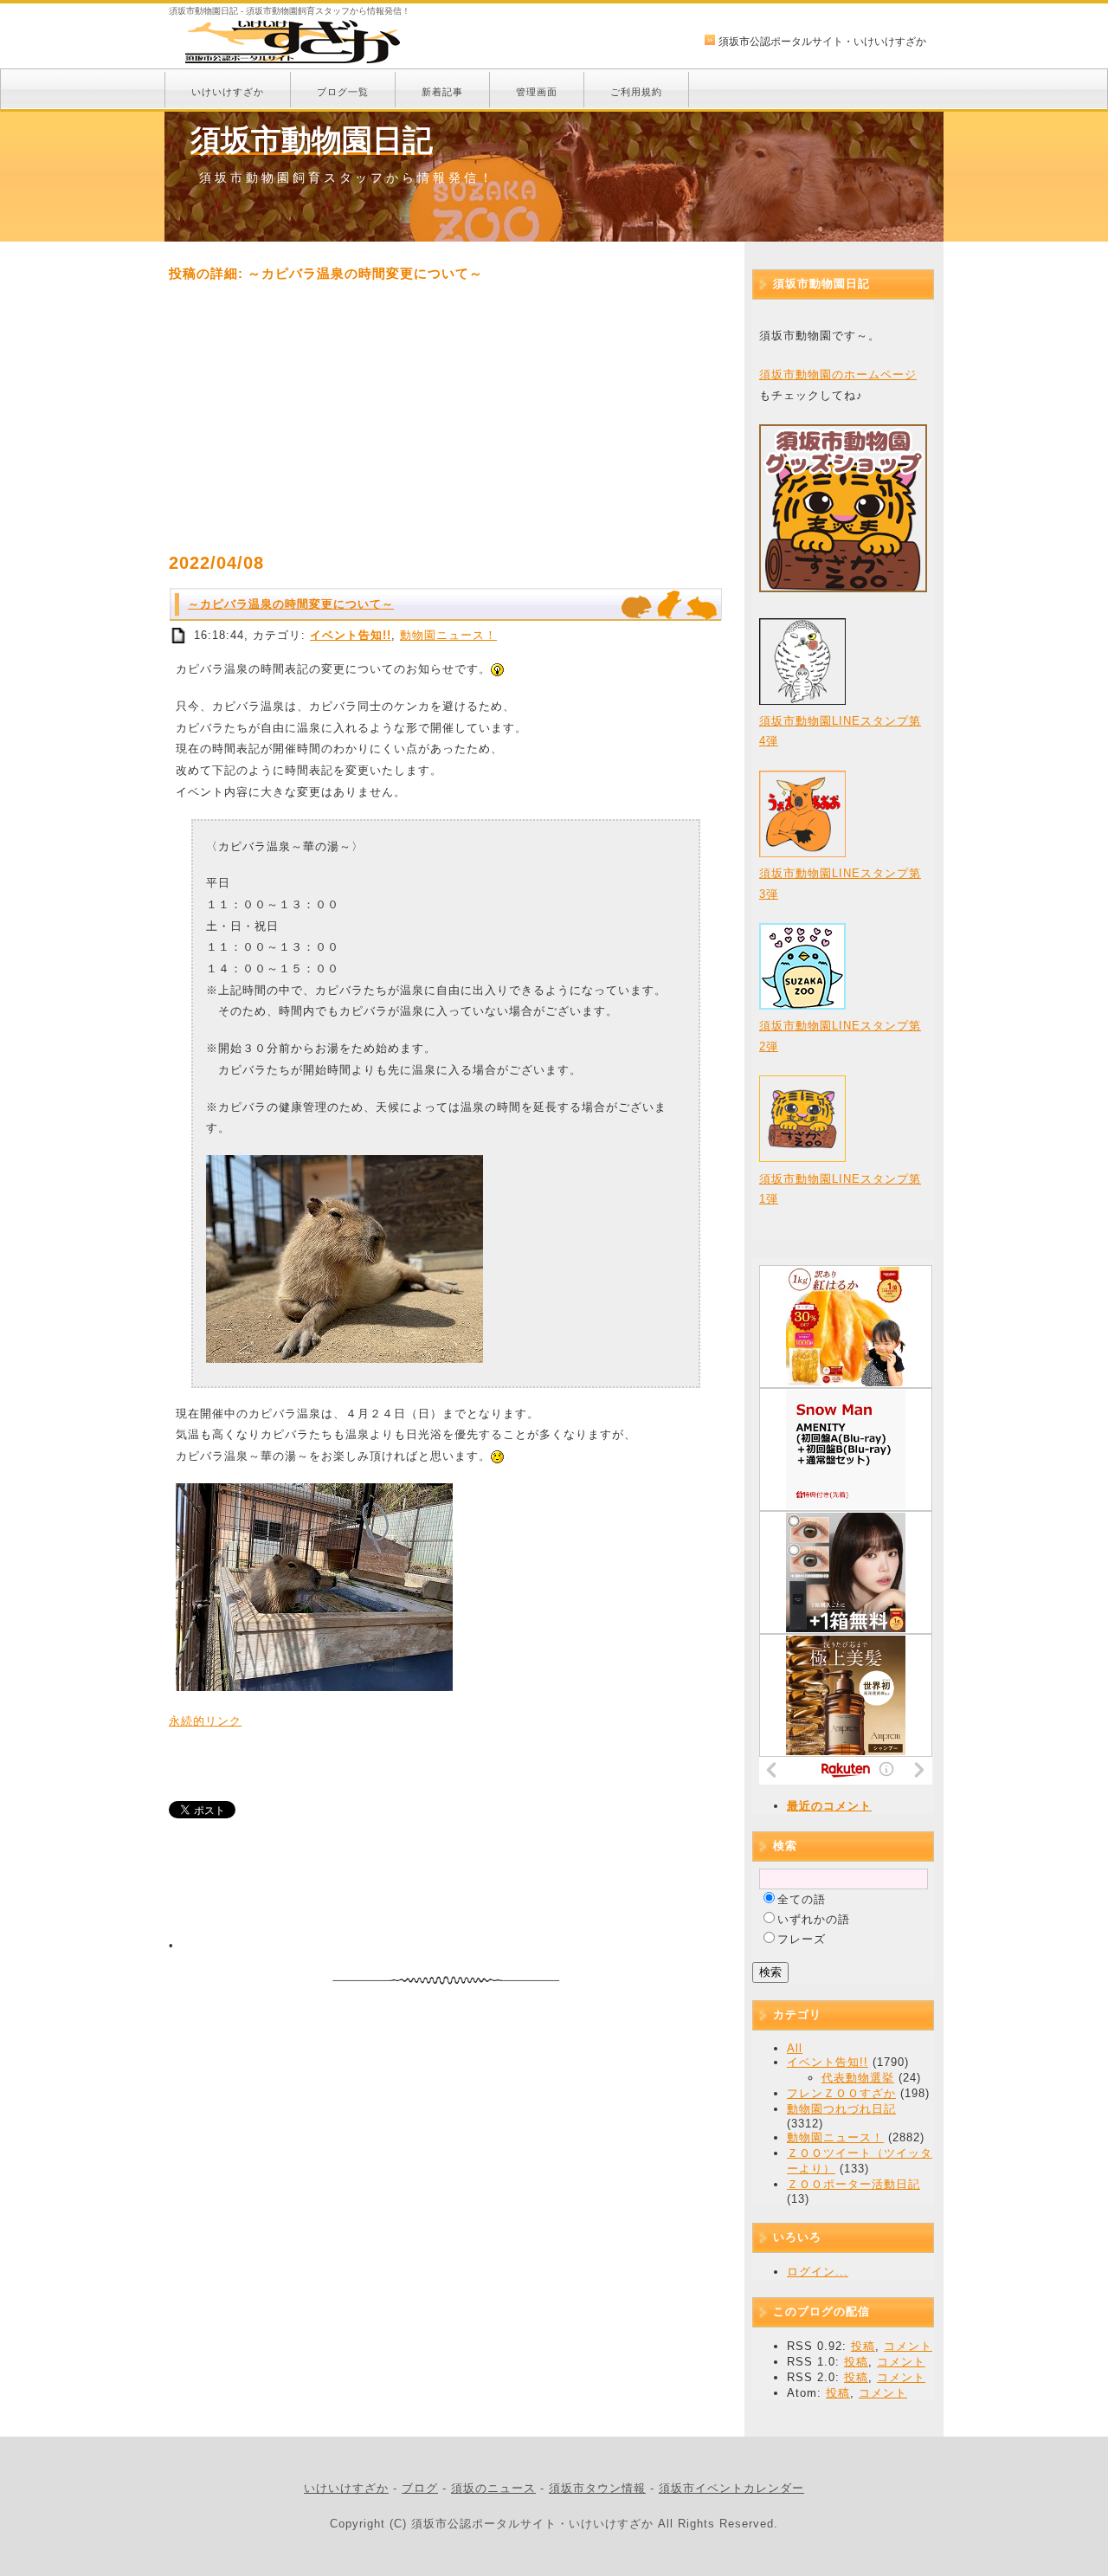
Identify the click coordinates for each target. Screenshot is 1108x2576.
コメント (908, 2346)
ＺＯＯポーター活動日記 (854, 2184)
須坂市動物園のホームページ (838, 374)
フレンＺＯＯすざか (841, 2093)
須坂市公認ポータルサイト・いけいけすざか (822, 42)
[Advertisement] (446, 417)
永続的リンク (205, 1721)
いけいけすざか (228, 92)
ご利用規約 (636, 92)
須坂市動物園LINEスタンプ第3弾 (840, 883)
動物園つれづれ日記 (841, 2109)
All (795, 2048)
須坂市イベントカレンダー (731, 2488)
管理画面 (537, 92)
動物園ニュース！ (448, 635)
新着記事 (442, 92)
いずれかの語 (814, 1919)
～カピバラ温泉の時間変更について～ (291, 604)
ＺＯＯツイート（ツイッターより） (860, 2161)
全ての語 (802, 1899)
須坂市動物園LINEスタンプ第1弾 (840, 1189)
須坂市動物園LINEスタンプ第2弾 (840, 1036)
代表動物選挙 (858, 2078)
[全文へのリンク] (179, 635)
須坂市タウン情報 (597, 2488)
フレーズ (802, 1939)
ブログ (420, 2488)
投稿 (863, 2346)
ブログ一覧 (343, 92)
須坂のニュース (493, 2488)
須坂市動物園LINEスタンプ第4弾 (840, 731)
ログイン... (818, 2272)
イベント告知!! (351, 635)
